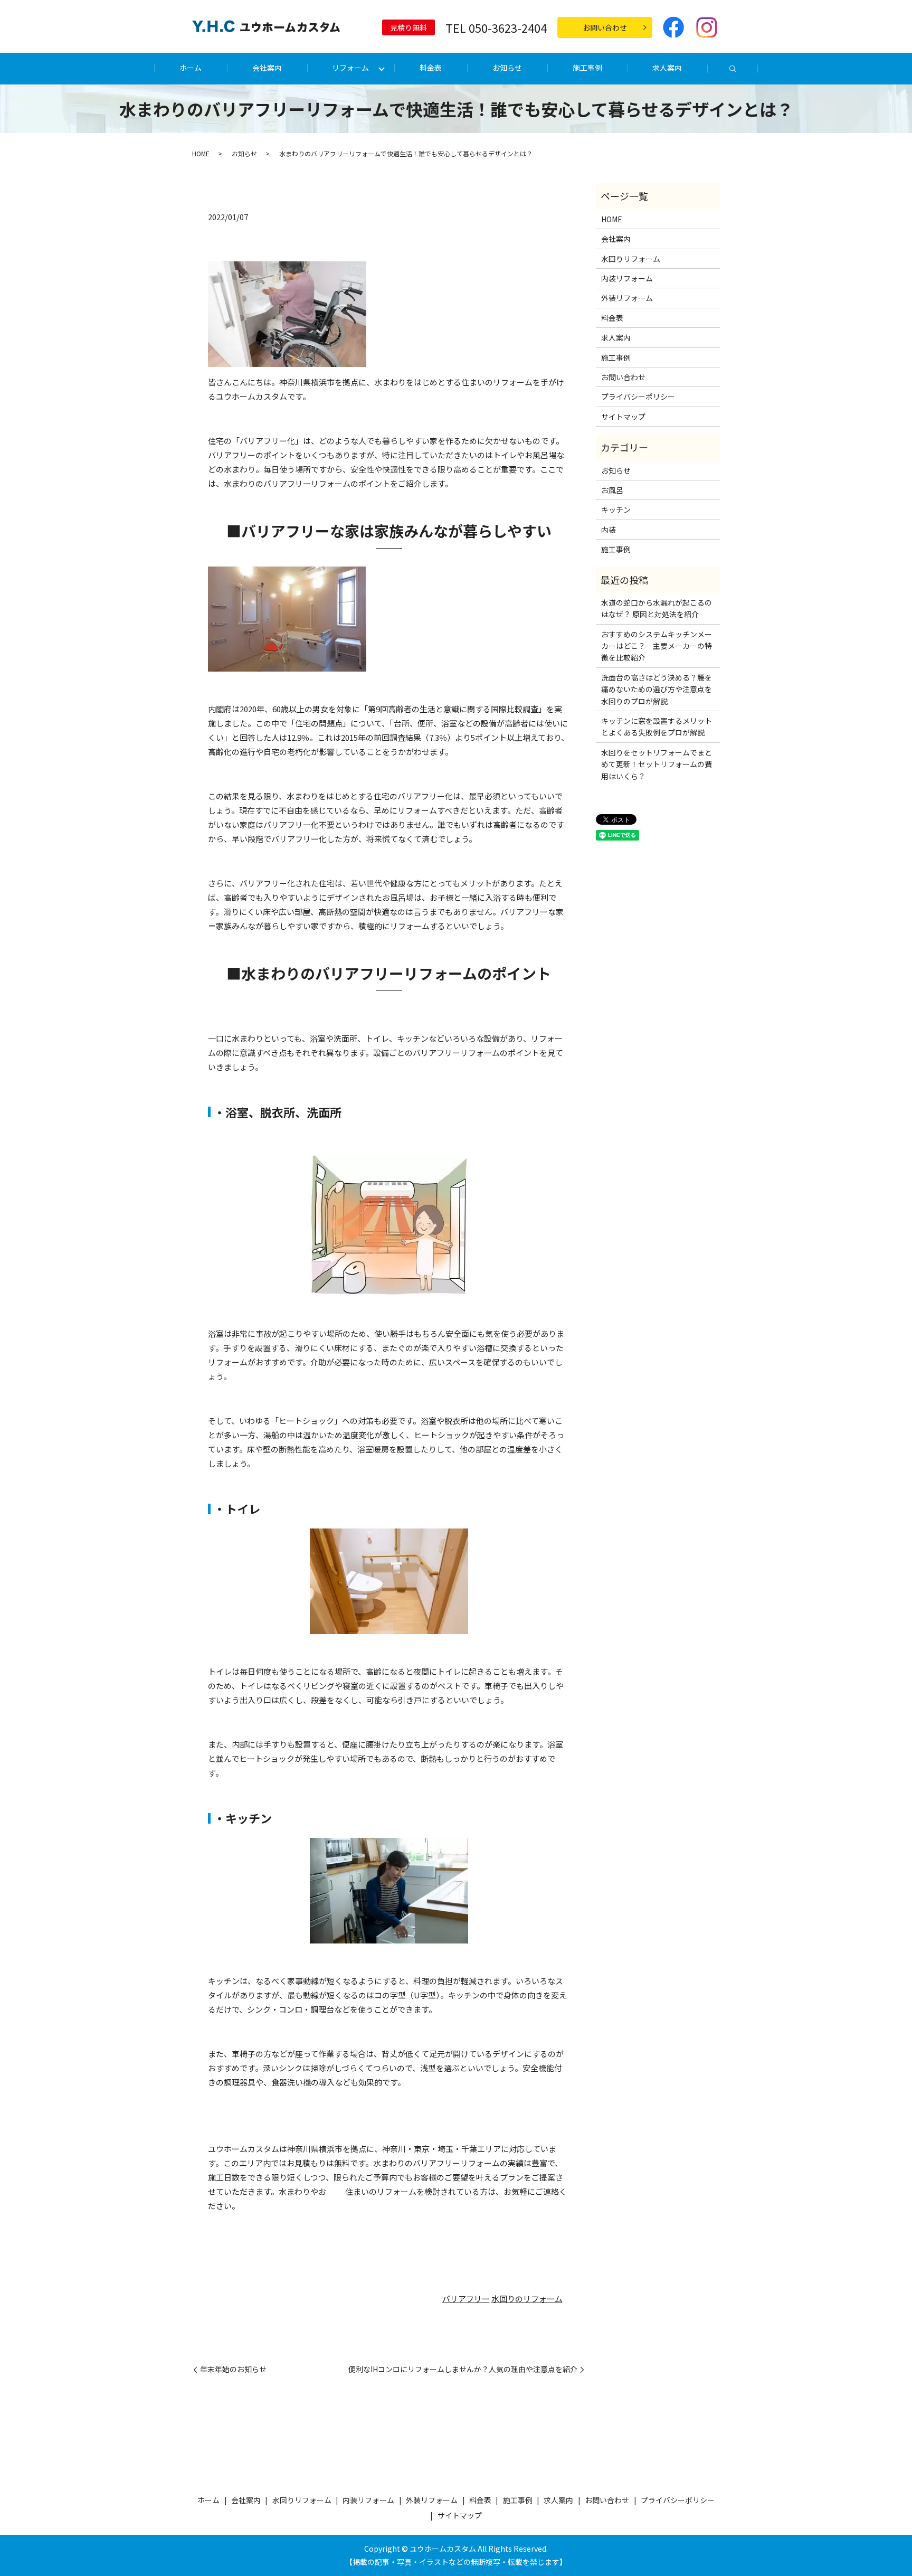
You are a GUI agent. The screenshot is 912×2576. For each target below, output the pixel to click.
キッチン (616, 509)
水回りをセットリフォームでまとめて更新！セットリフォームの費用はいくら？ (657, 764)
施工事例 (587, 68)
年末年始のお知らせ (233, 2369)
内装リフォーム (627, 278)
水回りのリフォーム (527, 2299)
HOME (201, 153)
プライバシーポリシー (638, 397)
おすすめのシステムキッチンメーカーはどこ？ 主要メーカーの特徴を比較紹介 (657, 646)
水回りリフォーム (631, 259)
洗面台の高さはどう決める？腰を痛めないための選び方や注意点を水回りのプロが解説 (657, 689)
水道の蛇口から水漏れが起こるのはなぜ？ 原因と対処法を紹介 (657, 608)
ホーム (191, 68)
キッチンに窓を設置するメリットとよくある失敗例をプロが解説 (657, 726)
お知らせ (507, 68)
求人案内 (667, 68)
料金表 (431, 68)
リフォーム (350, 68)
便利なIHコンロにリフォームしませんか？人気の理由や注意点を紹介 (463, 2369)
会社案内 (267, 68)
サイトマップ (623, 417)
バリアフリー (466, 2299)
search (733, 69)
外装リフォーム (627, 298)
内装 (609, 530)
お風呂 (612, 490)
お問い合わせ (605, 27)
